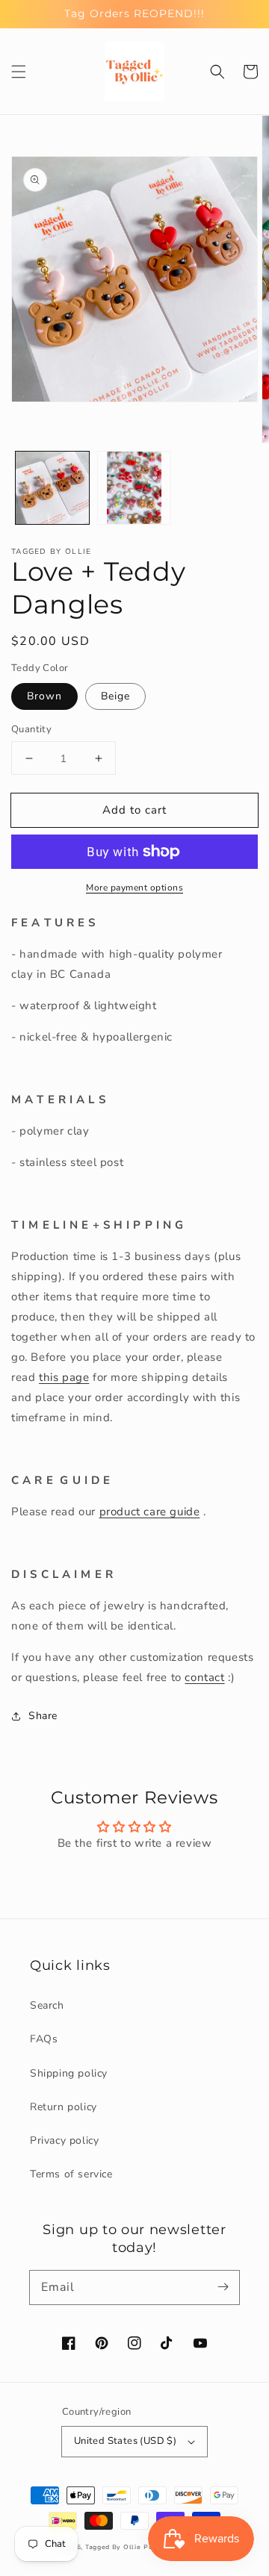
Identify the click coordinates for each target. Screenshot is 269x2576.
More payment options (134, 888)
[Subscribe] (223, 2287)
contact (204, 1677)
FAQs (44, 2039)
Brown (44, 696)
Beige (115, 696)
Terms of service (71, 2174)
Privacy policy (64, 2140)
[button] (19, 72)
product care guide (150, 1512)
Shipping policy (69, 2073)
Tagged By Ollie (113, 2547)
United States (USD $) (125, 2441)
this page (64, 1377)
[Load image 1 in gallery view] (52, 488)
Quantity (31, 729)
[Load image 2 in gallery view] (134, 488)
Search (47, 2005)
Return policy (64, 2107)
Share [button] (43, 1716)
